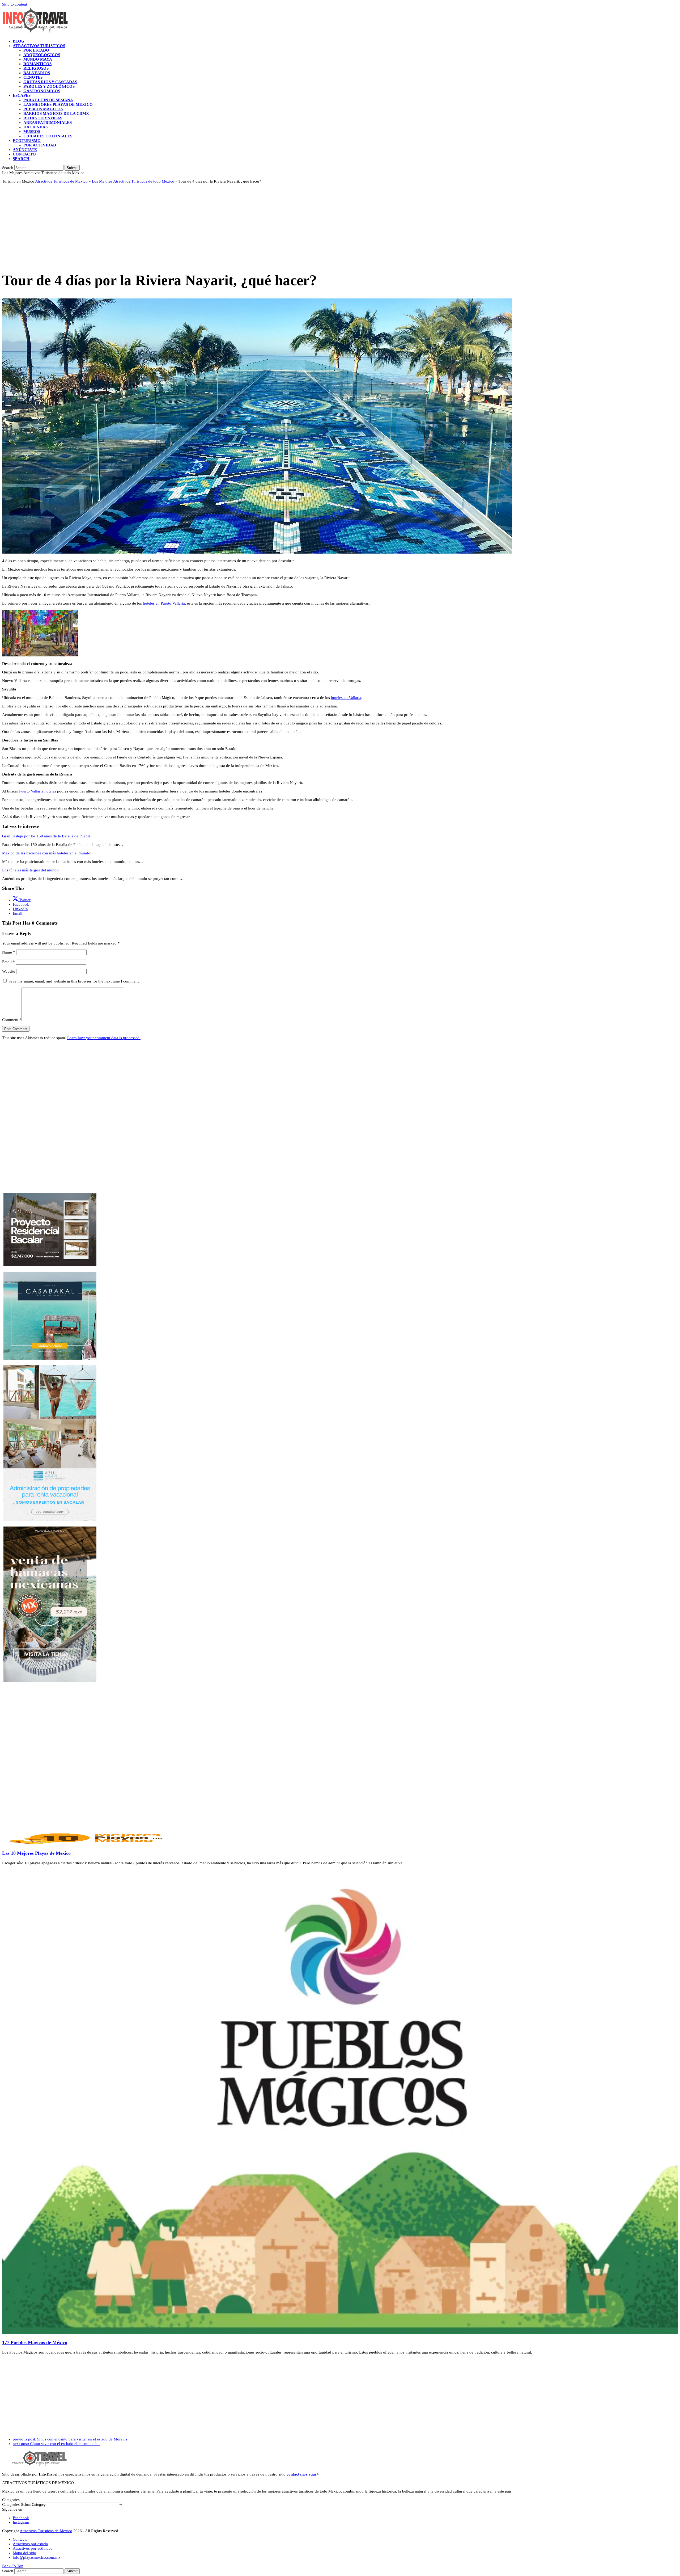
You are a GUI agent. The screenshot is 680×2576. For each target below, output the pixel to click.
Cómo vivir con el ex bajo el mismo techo (56, 2444)
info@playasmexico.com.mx (37, 2557)
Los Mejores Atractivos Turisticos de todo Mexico (133, 181)
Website (9, 971)
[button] (21, 159)
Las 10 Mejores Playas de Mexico (36, 1853)
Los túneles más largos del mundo (30, 870)
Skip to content (15, 4)
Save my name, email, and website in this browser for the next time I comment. (74, 981)
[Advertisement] (161, 225)
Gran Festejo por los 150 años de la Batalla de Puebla (46, 836)
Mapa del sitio (24, 2553)
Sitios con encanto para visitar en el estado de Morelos (70, 2439)
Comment (12, 1020)
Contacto (20, 2539)
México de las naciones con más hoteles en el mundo (46, 853)
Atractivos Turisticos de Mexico (61, 181)
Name (9, 952)
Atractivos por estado (30, 2544)
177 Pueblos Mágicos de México (35, 2342)
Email (8, 962)
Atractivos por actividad (33, 2548)
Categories (11, 2505)
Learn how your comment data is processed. (104, 1038)
